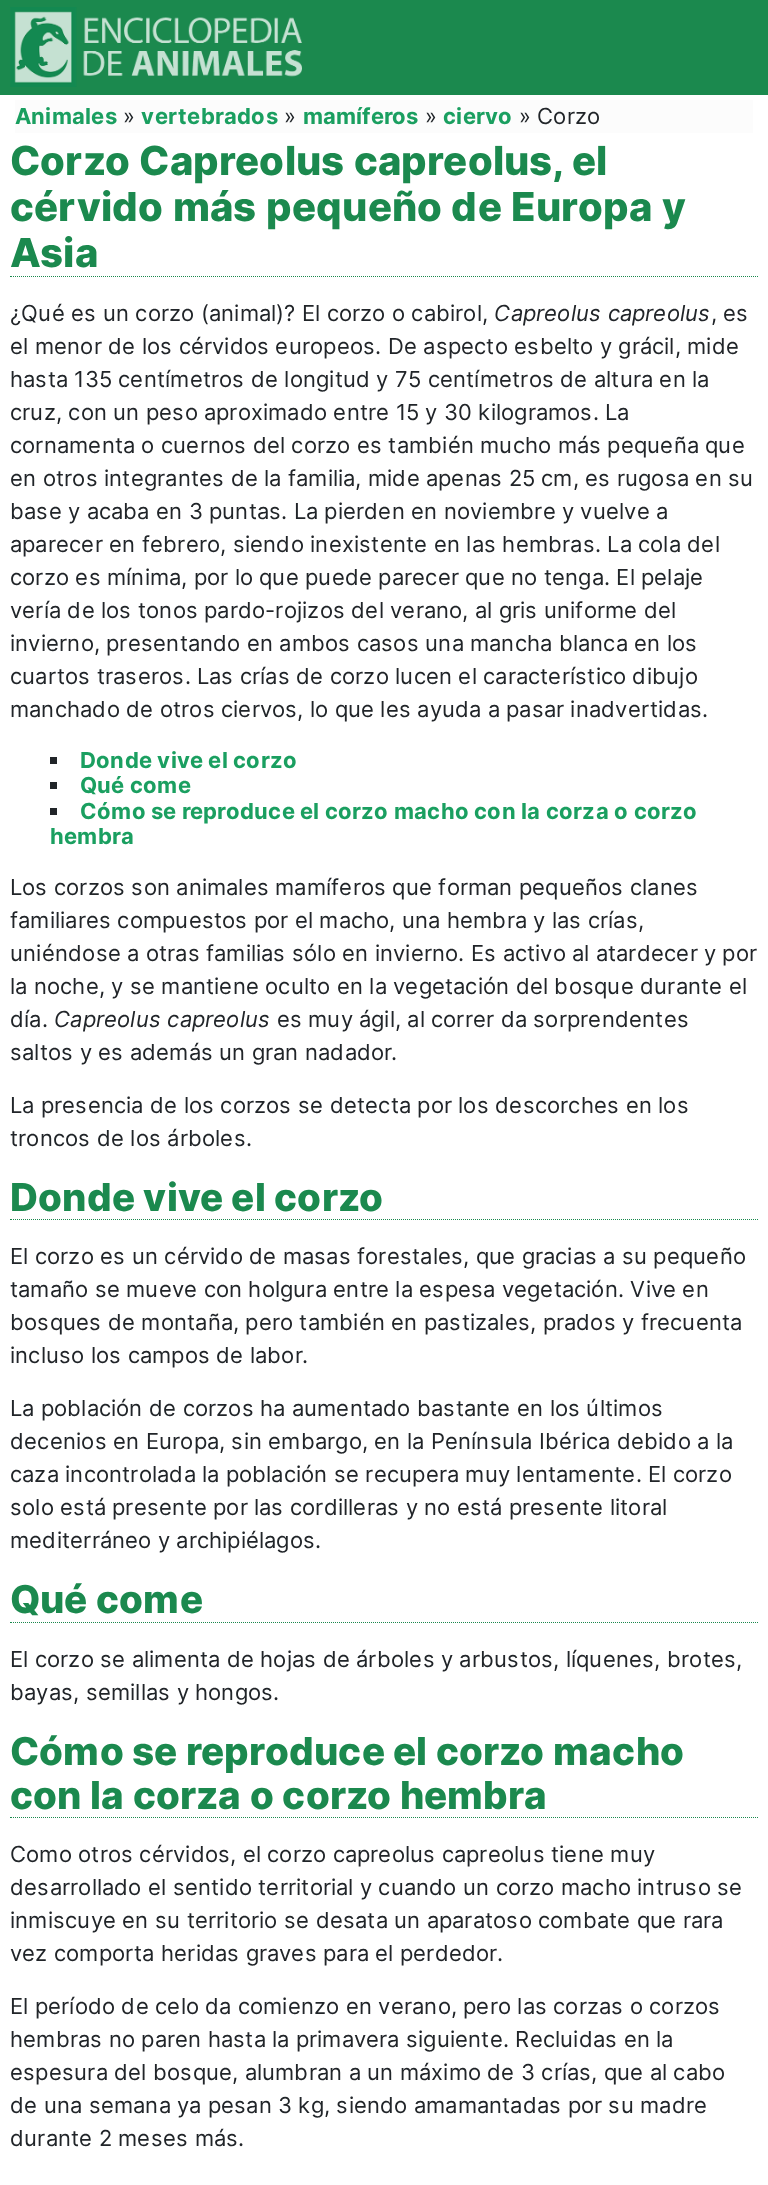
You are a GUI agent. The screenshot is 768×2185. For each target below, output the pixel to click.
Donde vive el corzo (188, 760)
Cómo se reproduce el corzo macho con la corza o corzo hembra (374, 823)
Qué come (135, 785)
